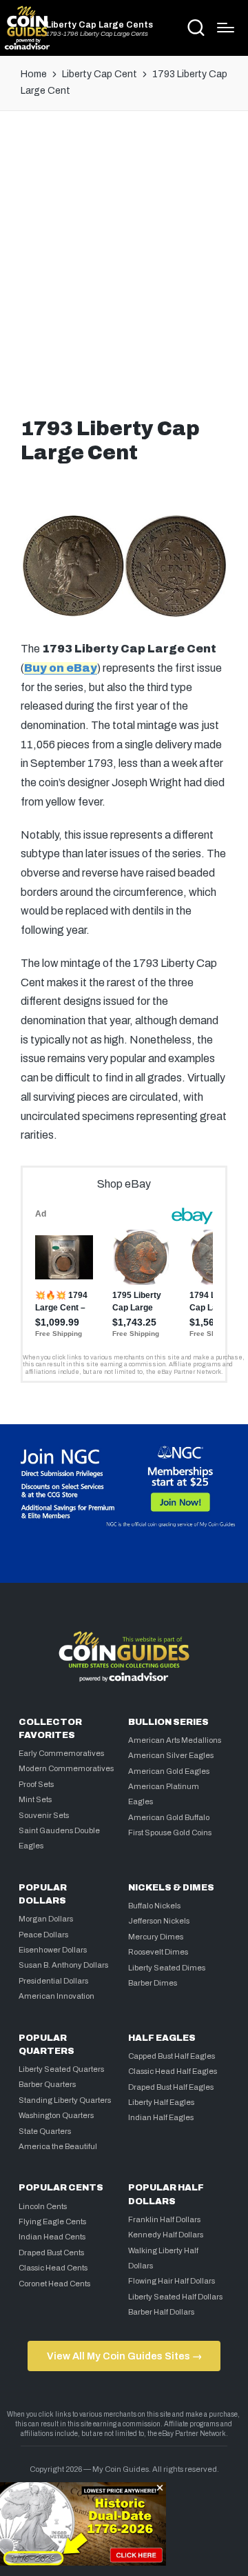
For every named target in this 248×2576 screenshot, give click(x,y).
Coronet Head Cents (54, 2284)
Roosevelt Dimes (158, 1952)
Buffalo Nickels (154, 1906)
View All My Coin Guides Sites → (124, 2356)
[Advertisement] (124, 260)
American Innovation (56, 1996)
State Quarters (45, 2131)
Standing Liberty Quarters (65, 2100)
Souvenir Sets (44, 1815)
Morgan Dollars (46, 1919)
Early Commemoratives (61, 1753)
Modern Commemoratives (66, 1768)
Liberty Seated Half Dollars (175, 2297)
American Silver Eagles (171, 1755)
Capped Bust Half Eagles (172, 2056)
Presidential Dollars (53, 1981)
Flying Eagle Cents (52, 2221)
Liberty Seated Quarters (61, 2069)
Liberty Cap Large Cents (100, 25)
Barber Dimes (153, 1983)
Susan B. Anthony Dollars (63, 1965)
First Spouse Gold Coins (170, 1833)
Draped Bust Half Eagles (171, 2087)
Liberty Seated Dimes (167, 1968)
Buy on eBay (61, 668)
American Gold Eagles (169, 1771)
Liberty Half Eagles (161, 2102)
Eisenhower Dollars (53, 1950)
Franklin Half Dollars (164, 2219)
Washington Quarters (56, 2115)
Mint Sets (35, 1799)
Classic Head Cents (53, 2268)
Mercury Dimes (156, 1937)
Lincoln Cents (43, 2206)
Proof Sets (36, 1784)
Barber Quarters (47, 2084)
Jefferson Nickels (159, 1921)
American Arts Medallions (175, 1740)
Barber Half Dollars (161, 2312)
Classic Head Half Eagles (173, 2071)
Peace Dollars (43, 1935)
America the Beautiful (58, 2146)
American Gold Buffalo (169, 1817)
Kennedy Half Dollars (166, 2235)
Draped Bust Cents (51, 2253)
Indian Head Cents (52, 2237)
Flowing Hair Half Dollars (172, 2281)
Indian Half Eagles (161, 2117)
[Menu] (226, 28)
